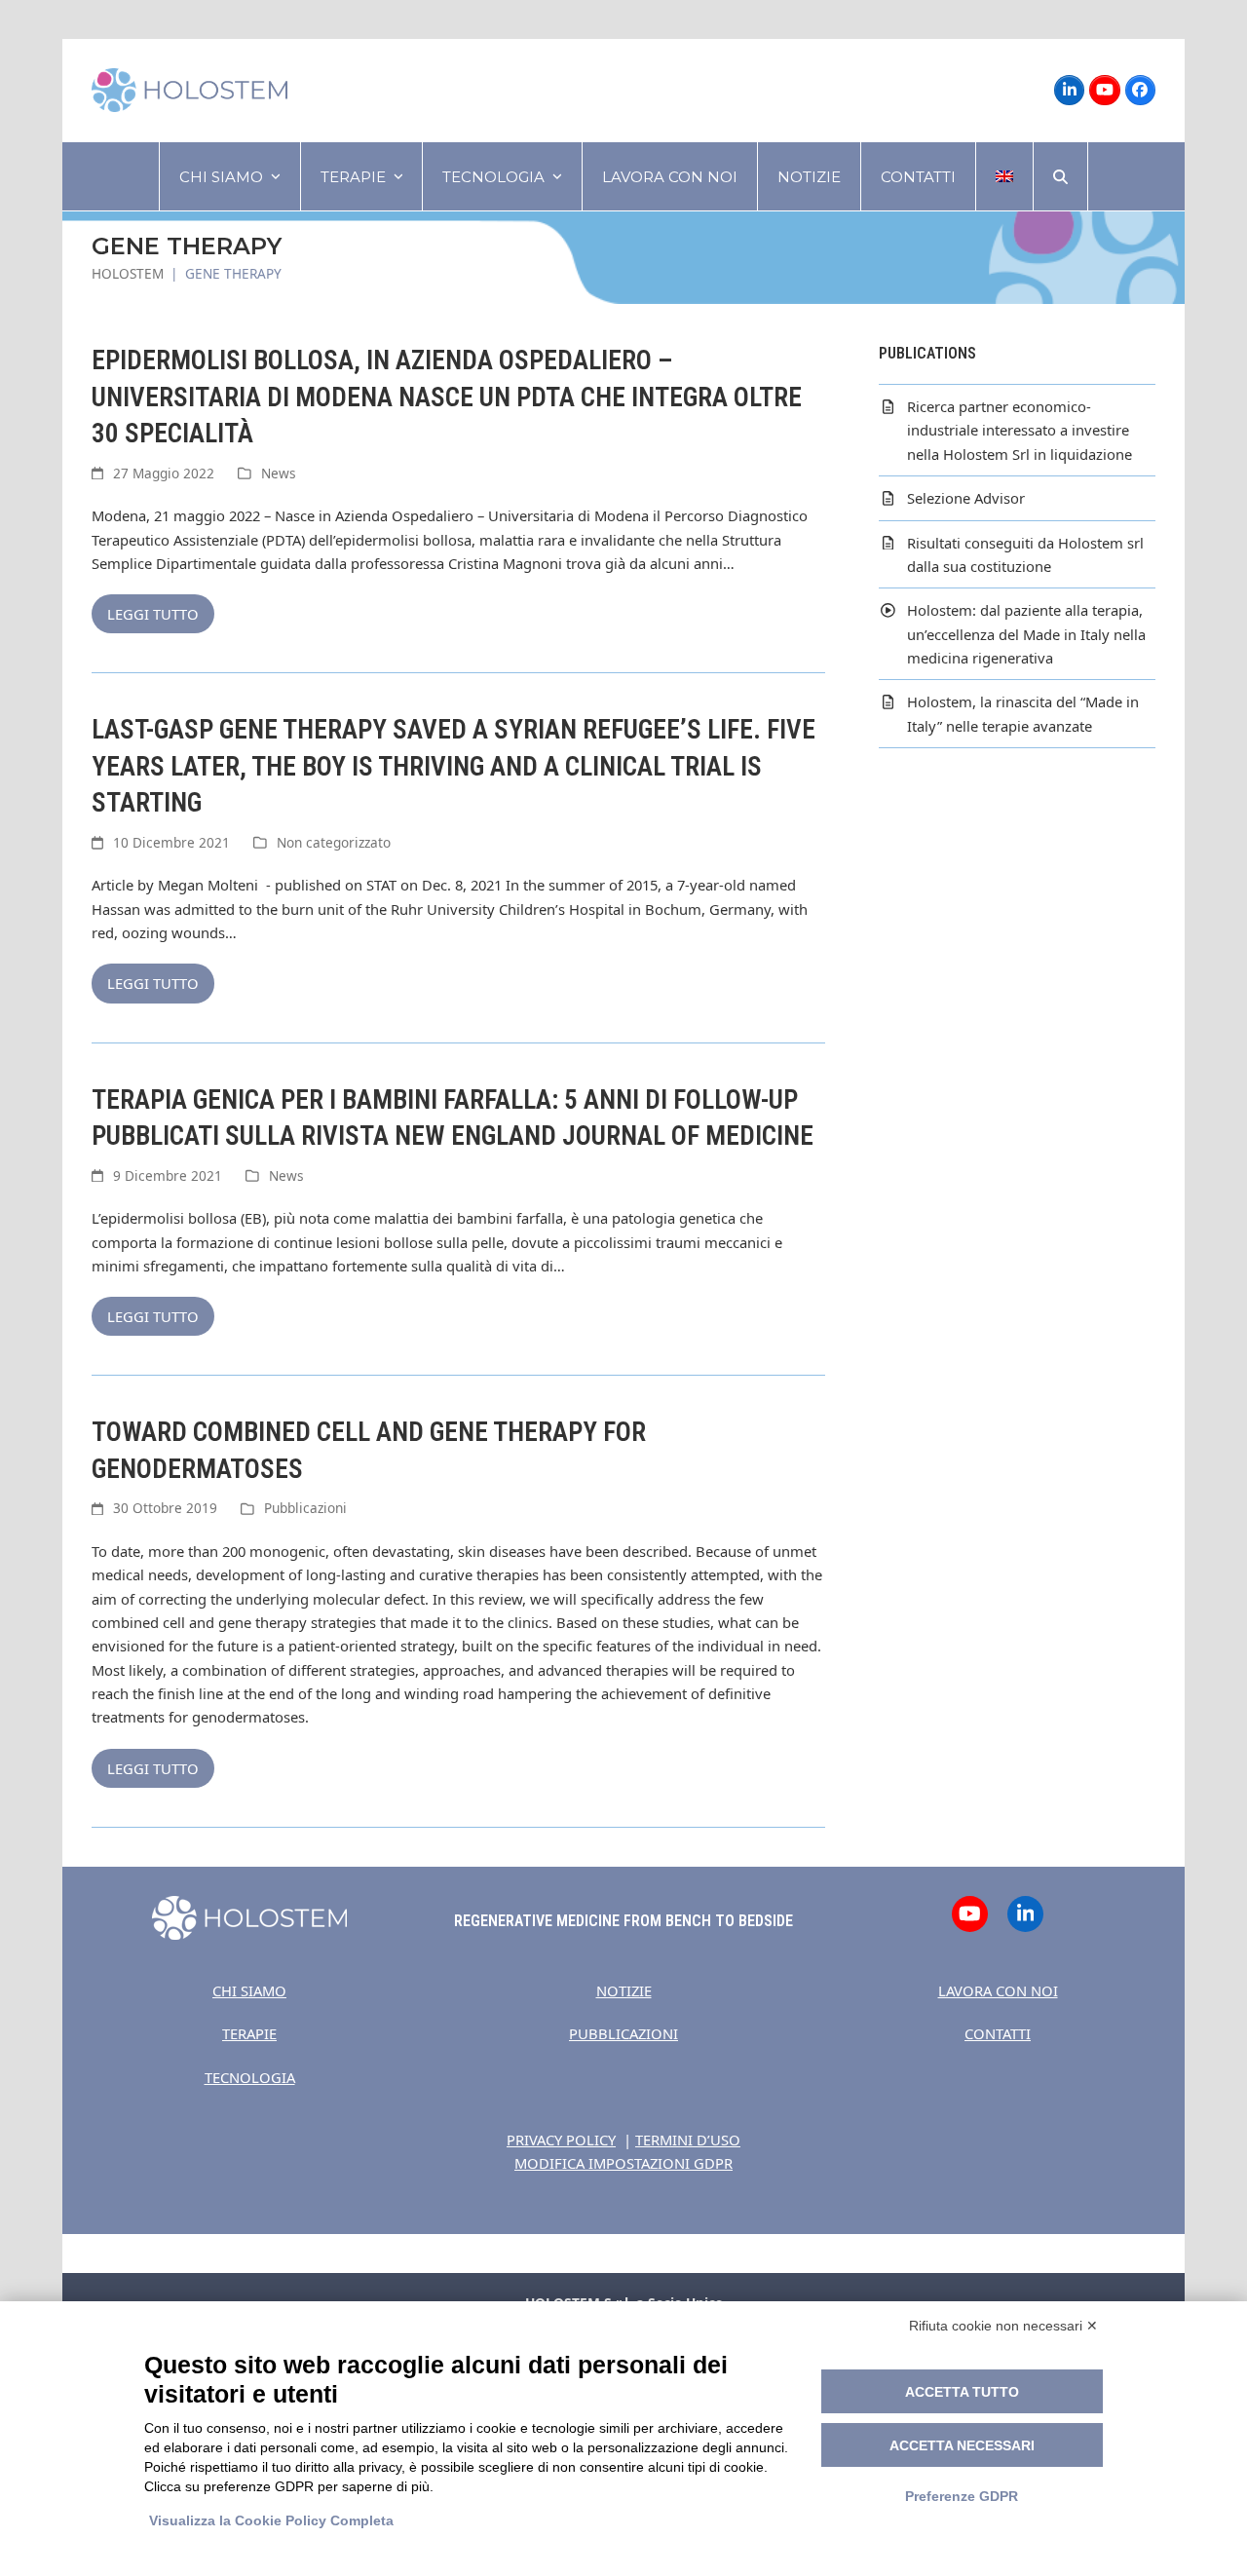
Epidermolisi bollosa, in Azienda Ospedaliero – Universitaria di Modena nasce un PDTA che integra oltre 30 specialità (447, 397)
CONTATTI (998, 2033)
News (279, 473)
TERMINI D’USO (688, 2140)
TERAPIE (249, 2033)
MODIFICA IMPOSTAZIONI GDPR (623, 2163)
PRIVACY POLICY (561, 2140)
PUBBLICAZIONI (623, 2033)
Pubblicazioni (305, 1508)
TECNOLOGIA (250, 2077)
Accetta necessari (962, 2445)
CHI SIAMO (249, 1990)
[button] (1060, 176)
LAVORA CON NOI (998, 1990)
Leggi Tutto (153, 614)
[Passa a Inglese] (1004, 176)
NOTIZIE (624, 1990)
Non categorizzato (334, 842)
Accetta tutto (962, 2392)
